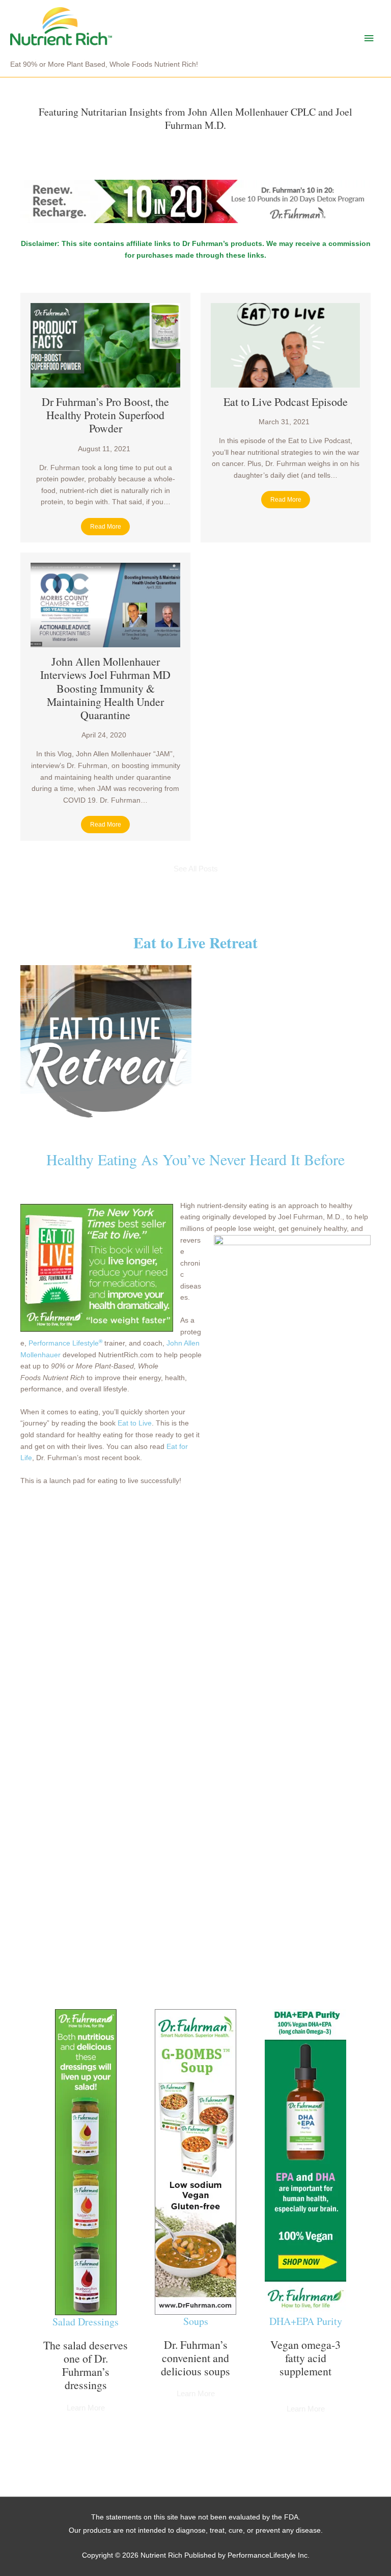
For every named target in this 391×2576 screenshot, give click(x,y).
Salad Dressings (86, 2322)
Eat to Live (135, 1423)
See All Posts (196, 869)
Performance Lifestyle (65, 1343)
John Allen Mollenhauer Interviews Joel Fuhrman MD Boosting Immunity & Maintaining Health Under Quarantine (105, 688)
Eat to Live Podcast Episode (286, 402)
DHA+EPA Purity (306, 2321)
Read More (106, 527)
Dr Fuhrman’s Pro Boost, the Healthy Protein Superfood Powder (105, 415)
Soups (196, 2321)
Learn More (86, 2408)
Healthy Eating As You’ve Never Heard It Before (195, 1159)
